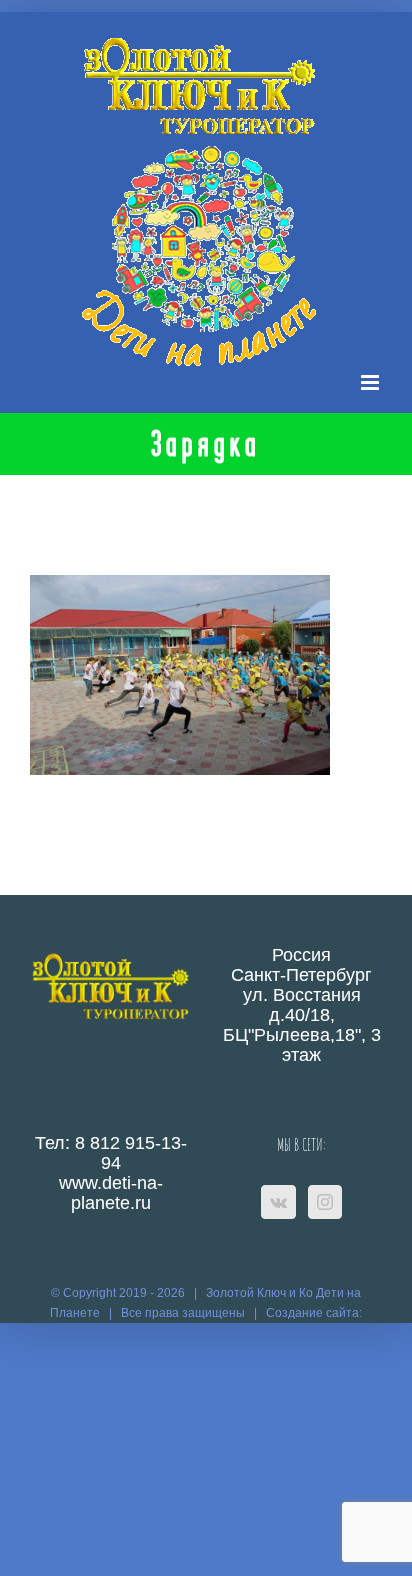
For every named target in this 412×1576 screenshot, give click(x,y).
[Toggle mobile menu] (371, 382)
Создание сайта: (314, 1313)
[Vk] (278, 1202)
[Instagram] (325, 1202)
